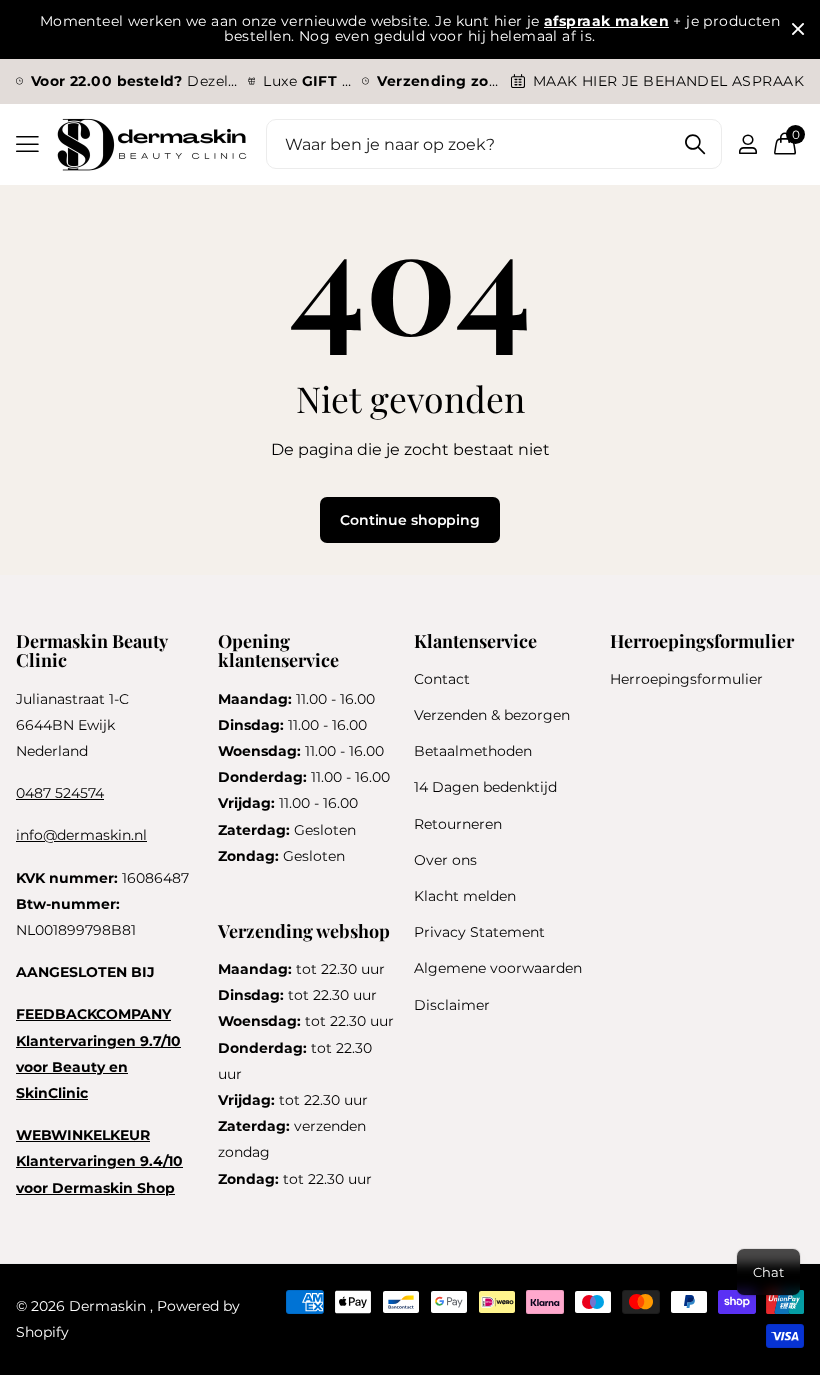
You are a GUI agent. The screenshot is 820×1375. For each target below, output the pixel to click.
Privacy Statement (479, 932)
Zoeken (694, 144)
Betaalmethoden (473, 751)
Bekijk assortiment (27, 144)
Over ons (445, 860)
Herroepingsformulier (686, 679)
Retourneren (458, 824)
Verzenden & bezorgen (492, 715)
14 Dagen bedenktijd (485, 787)
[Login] (747, 144)
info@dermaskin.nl (81, 835)
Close (798, 29)
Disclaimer (452, 1005)
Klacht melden (465, 896)
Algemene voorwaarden (498, 968)
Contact (442, 679)
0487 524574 (60, 793)
